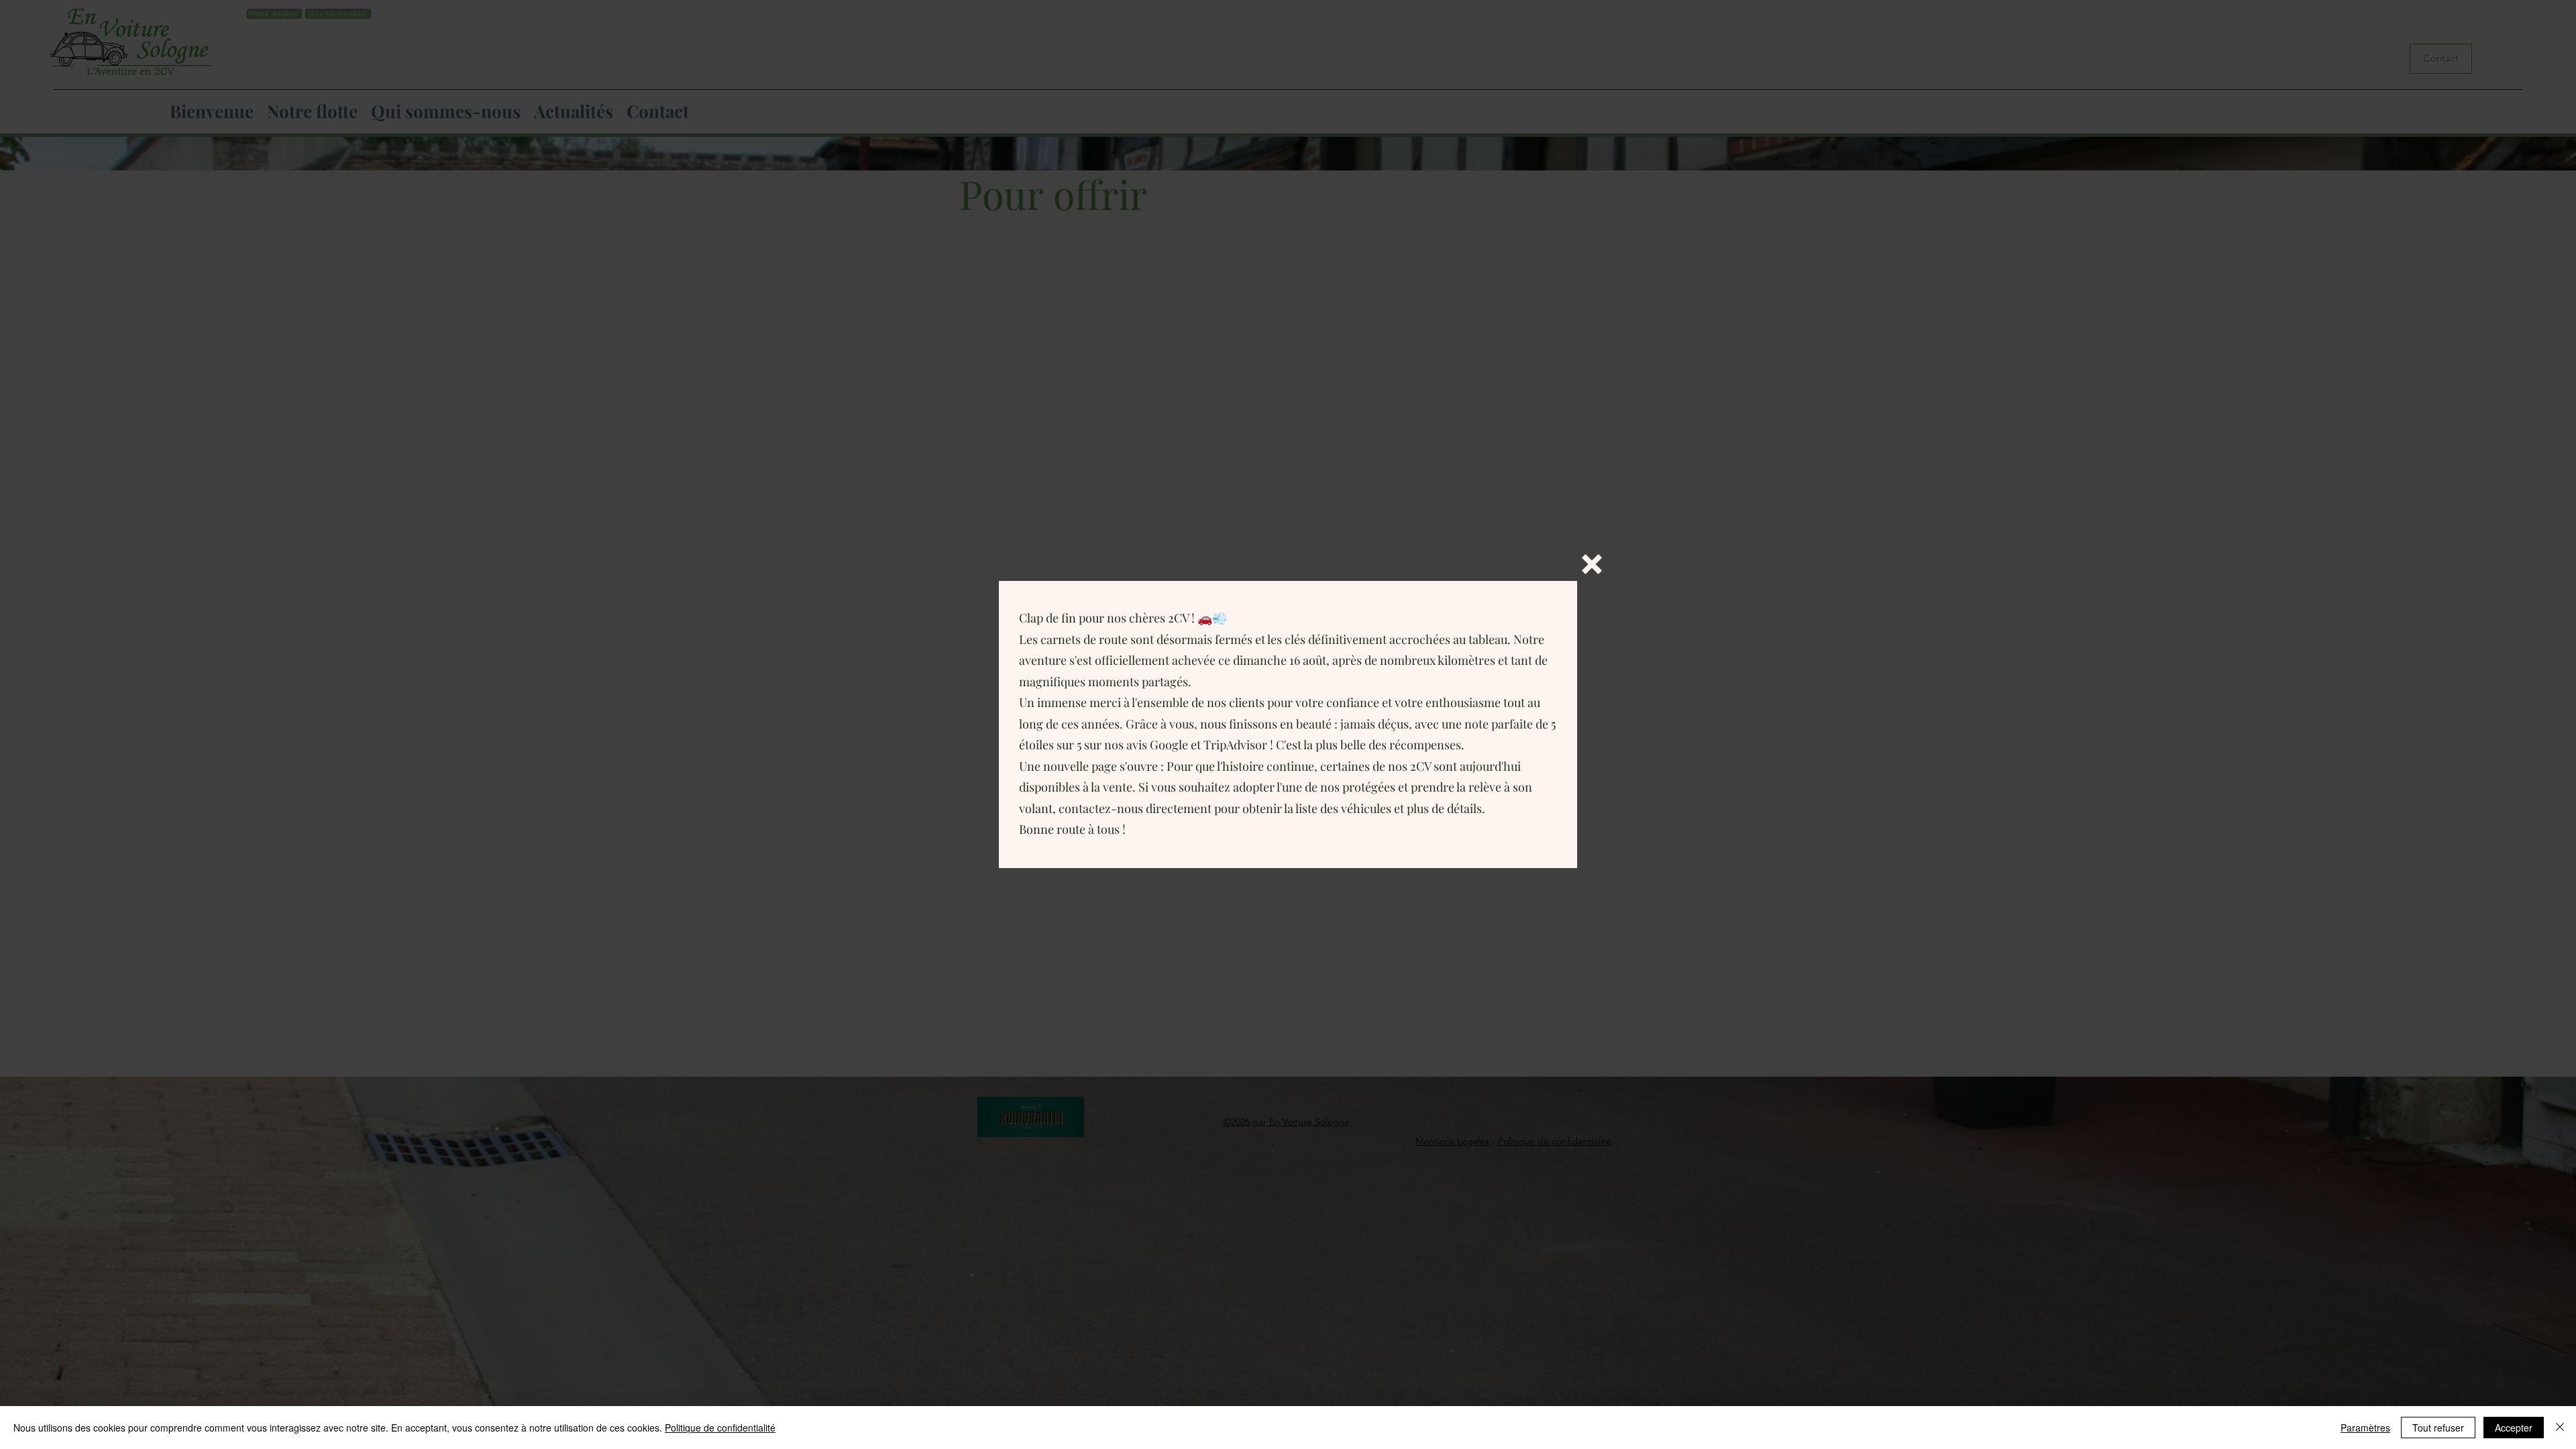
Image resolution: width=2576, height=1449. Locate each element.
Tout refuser (2438, 1428)
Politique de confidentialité (720, 1428)
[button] (1592, 564)
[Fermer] (2560, 1428)
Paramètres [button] (2365, 1428)
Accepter (2514, 1428)
